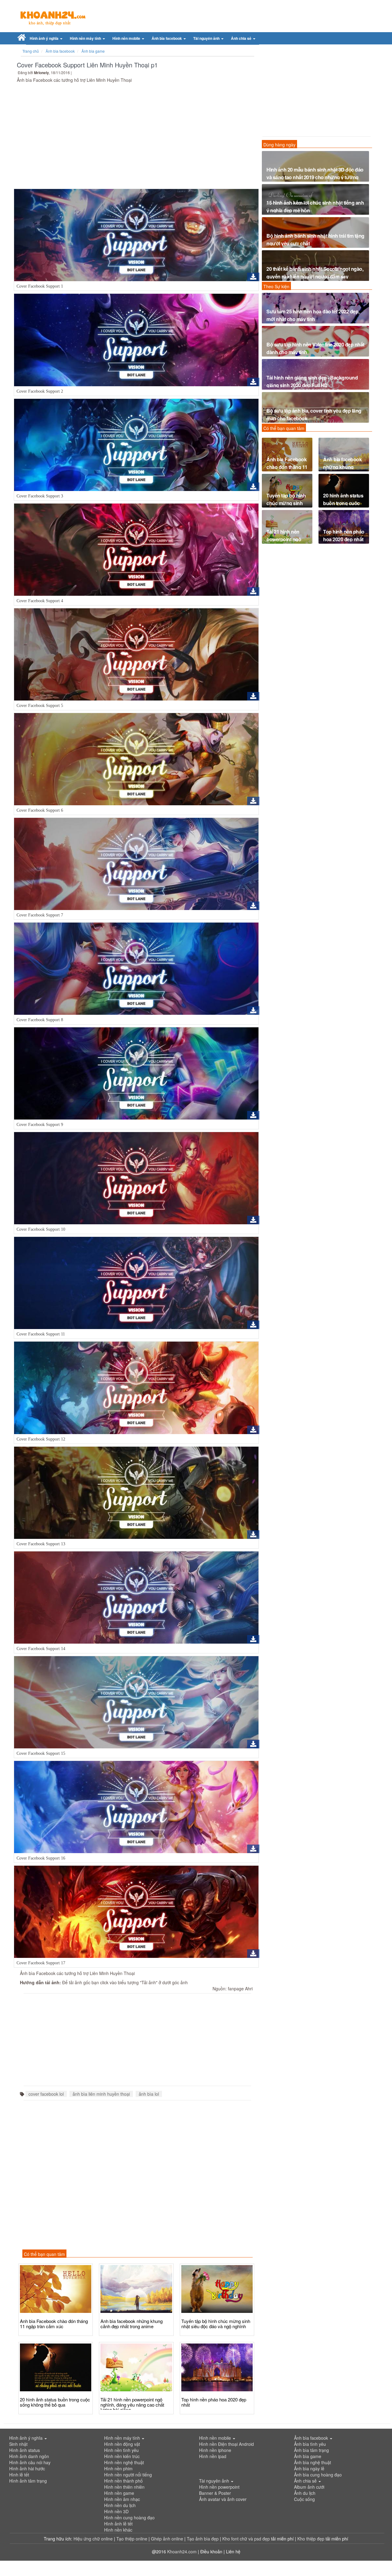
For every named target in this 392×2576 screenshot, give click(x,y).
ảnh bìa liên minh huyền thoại (101, 2094)
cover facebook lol (46, 2094)
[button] (46, 38)
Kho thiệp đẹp (311, 2539)
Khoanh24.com (182, 2551)
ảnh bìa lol (149, 2094)
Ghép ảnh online (168, 2539)
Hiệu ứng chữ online (93, 2539)
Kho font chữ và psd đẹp (247, 2539)
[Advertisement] (136, 137)
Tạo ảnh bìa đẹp (203, 2539)
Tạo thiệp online (132, 2539)
